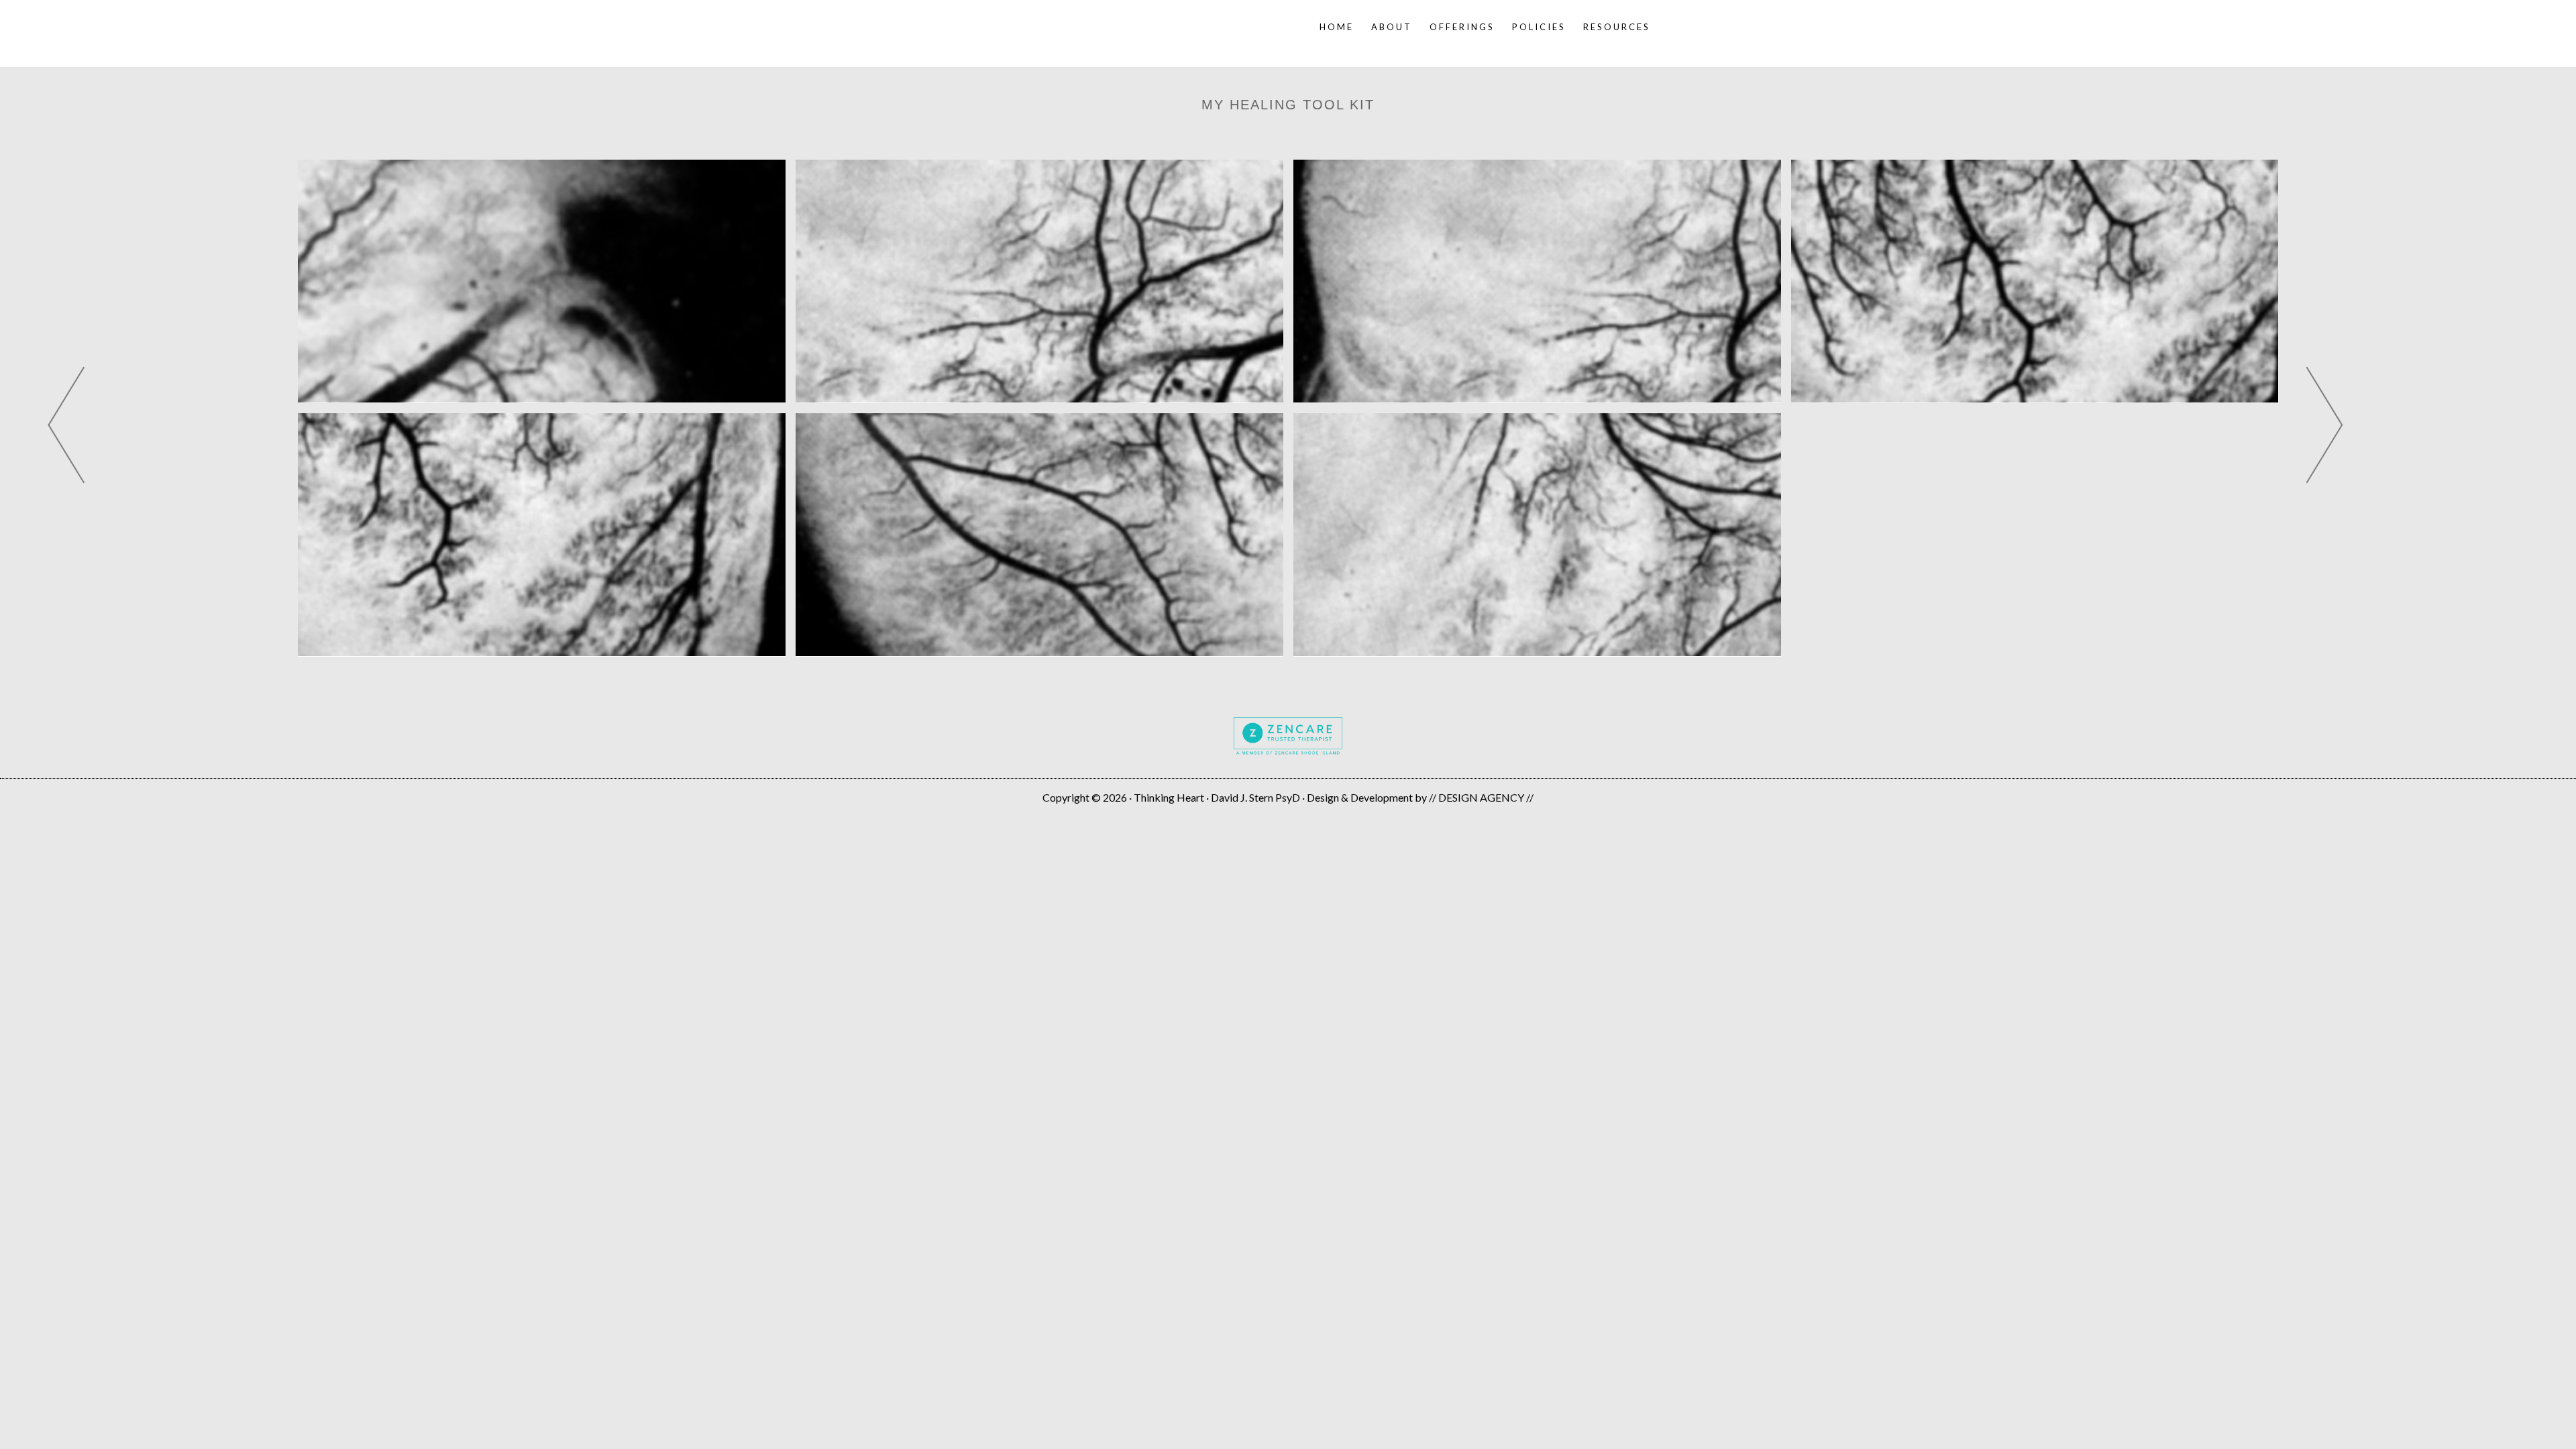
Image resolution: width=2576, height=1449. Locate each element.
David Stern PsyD (1036, 27)
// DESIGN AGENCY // (1481, 797)
